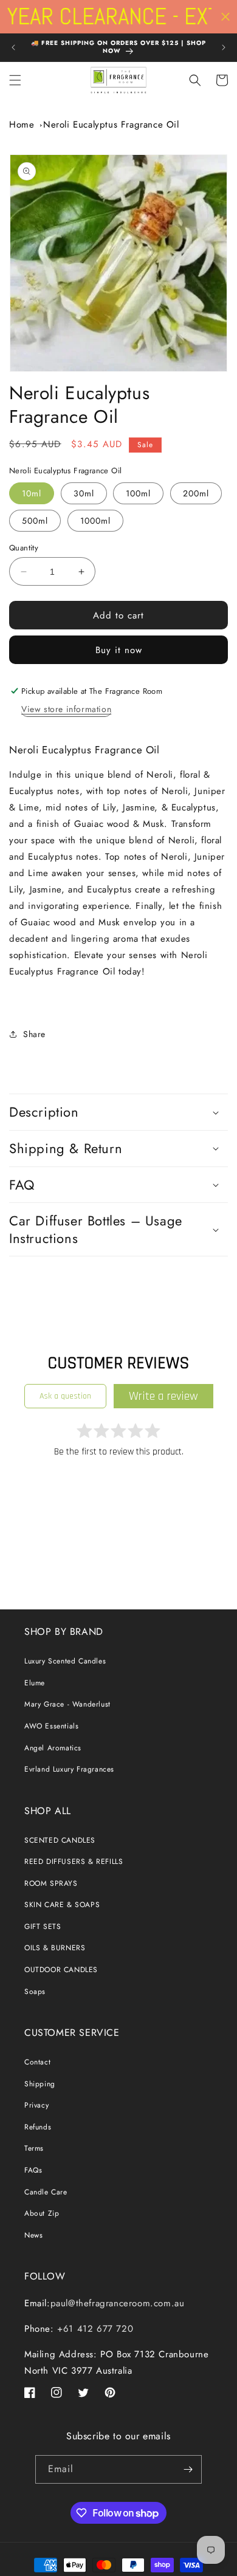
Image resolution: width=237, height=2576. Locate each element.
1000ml (95, 521)
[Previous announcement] (13, 47)
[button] (15, 80)
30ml (84, 493)
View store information (66, 709)
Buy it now (119, 650)
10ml (32, 493)
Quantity (24, 548)
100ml (138, 493)
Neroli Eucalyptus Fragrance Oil (111, 125)
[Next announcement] (224, 47)
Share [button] (34, 1034)
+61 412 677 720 (94, 2329)
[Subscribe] (188, 2469)
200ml (196, 493)
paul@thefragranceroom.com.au (118, 2303)
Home (22, 125)
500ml (35, 521)
